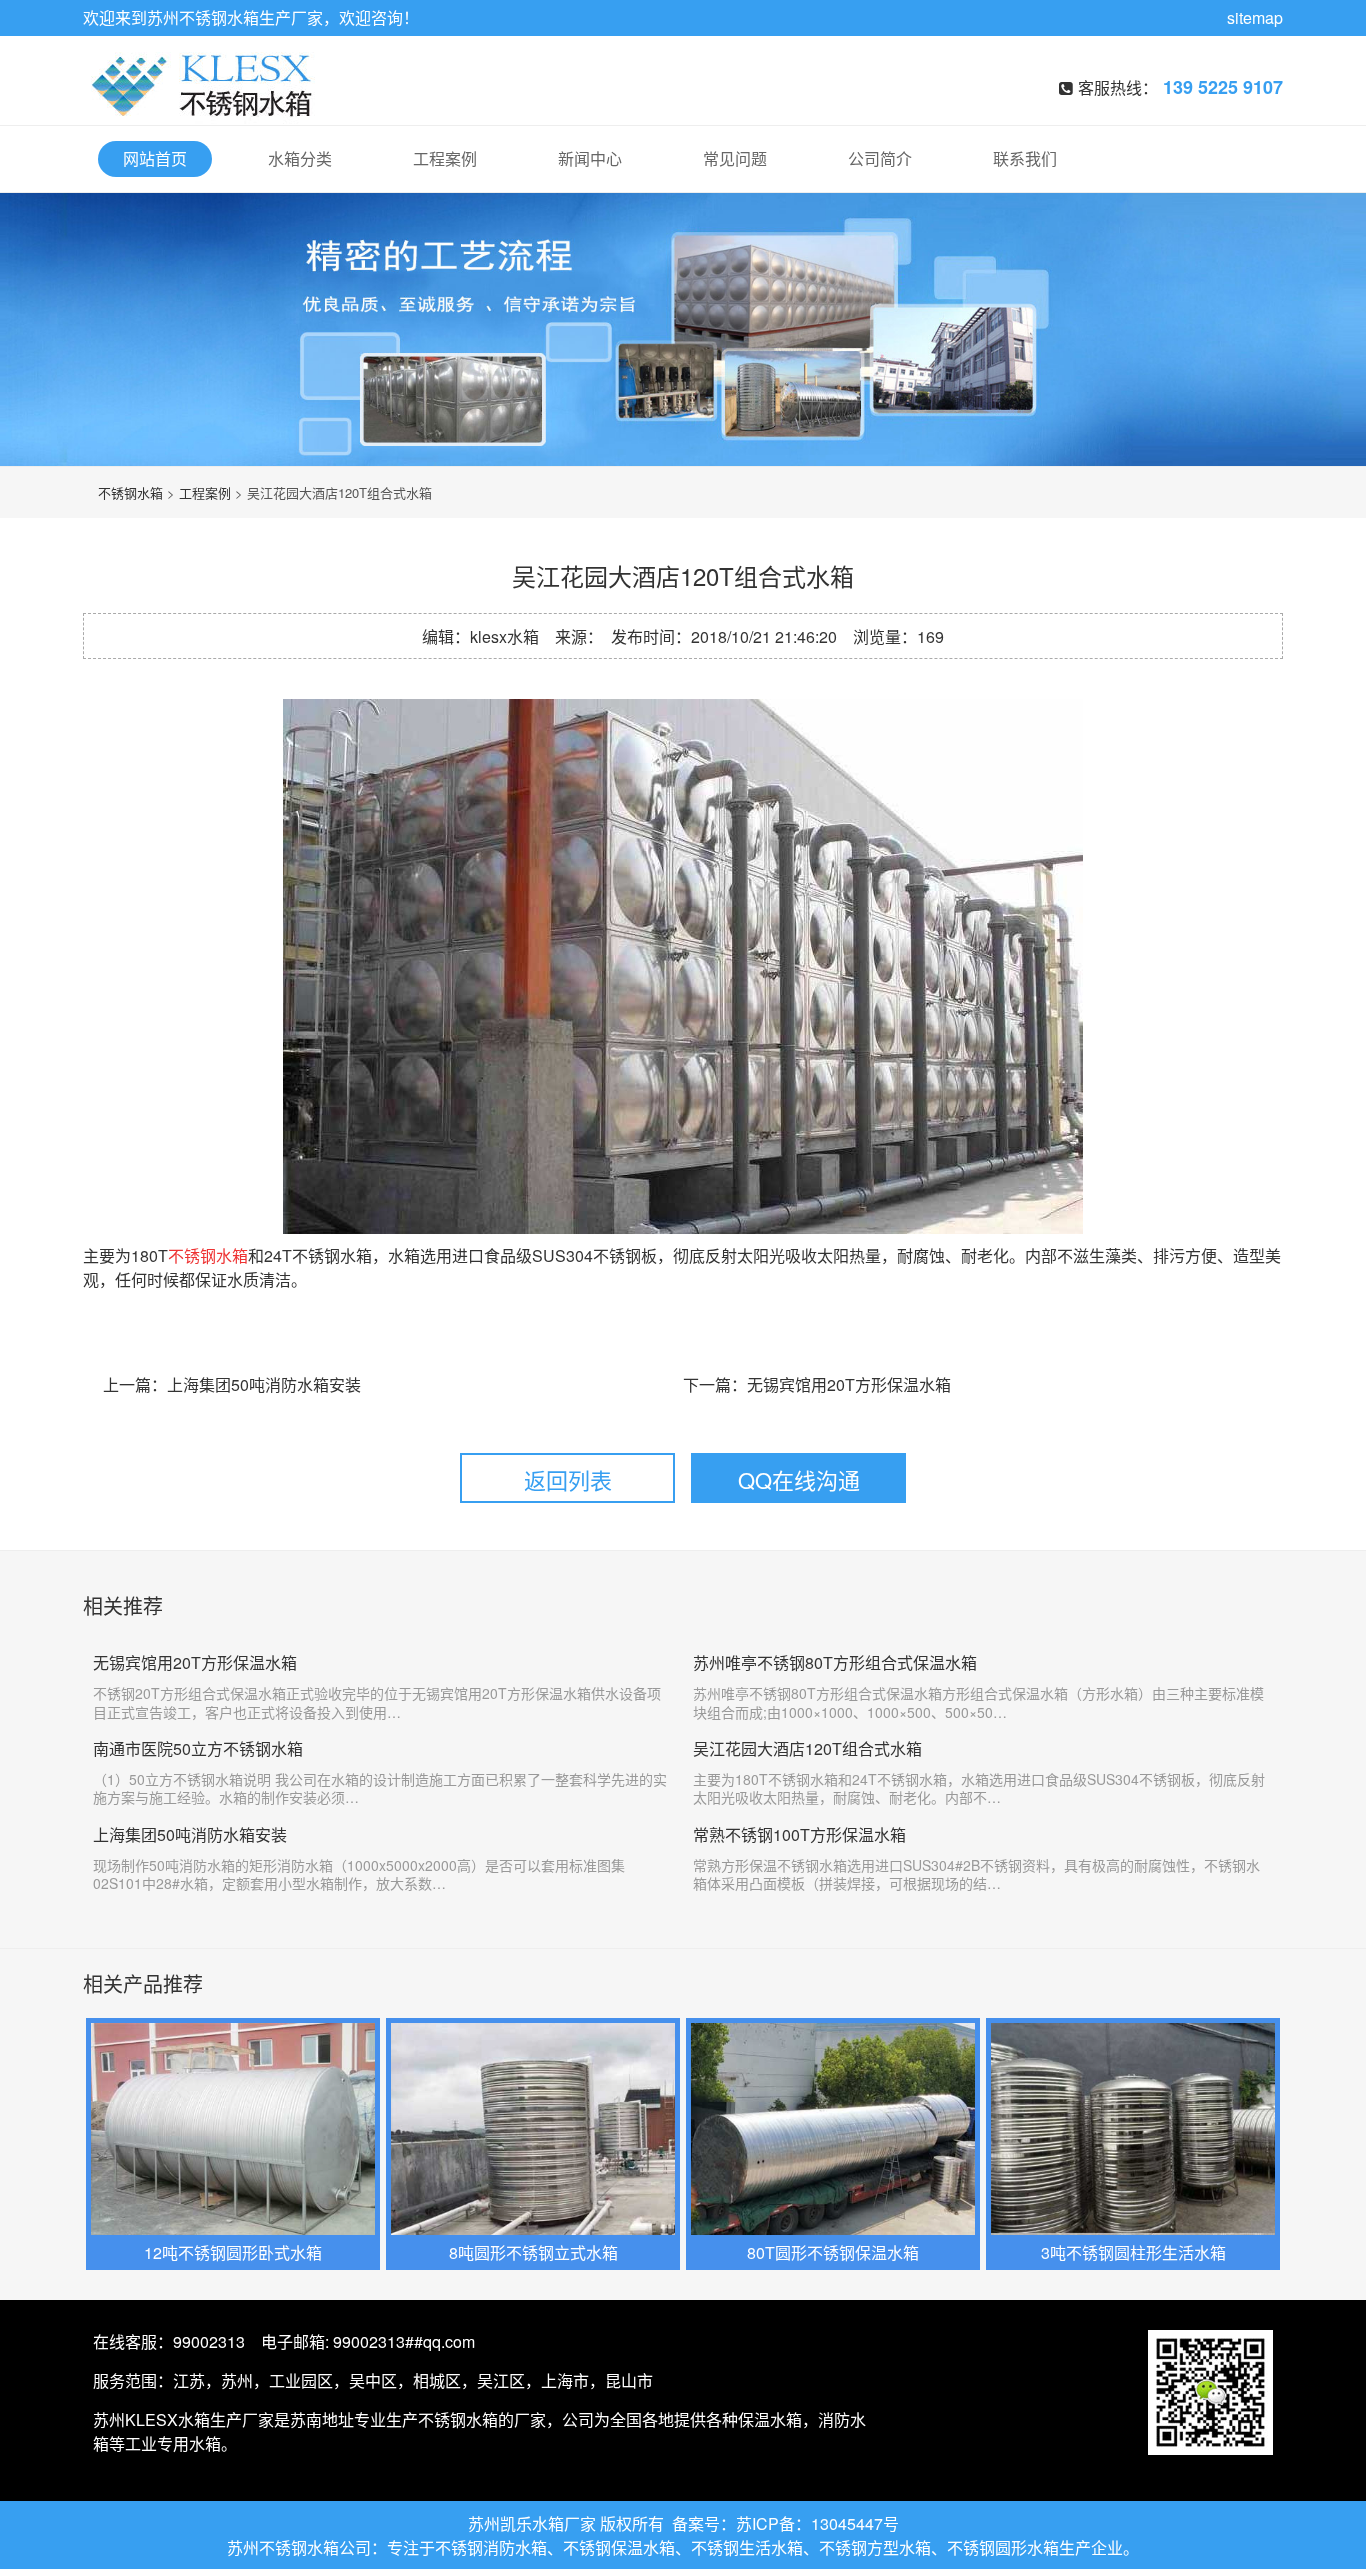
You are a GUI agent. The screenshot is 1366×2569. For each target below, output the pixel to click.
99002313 (209, 2341)
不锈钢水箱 (219, 17)
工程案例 (445, 158)
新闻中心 (590, 158)
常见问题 (735, 158)
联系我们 (1025, 158)
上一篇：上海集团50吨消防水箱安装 (232, 1384)
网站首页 (155, 158)
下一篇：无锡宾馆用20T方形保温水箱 (817, 1384)
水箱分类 (300, 158)
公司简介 (880, 158)
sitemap (1255, 17)
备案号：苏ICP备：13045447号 (785, 2523)
